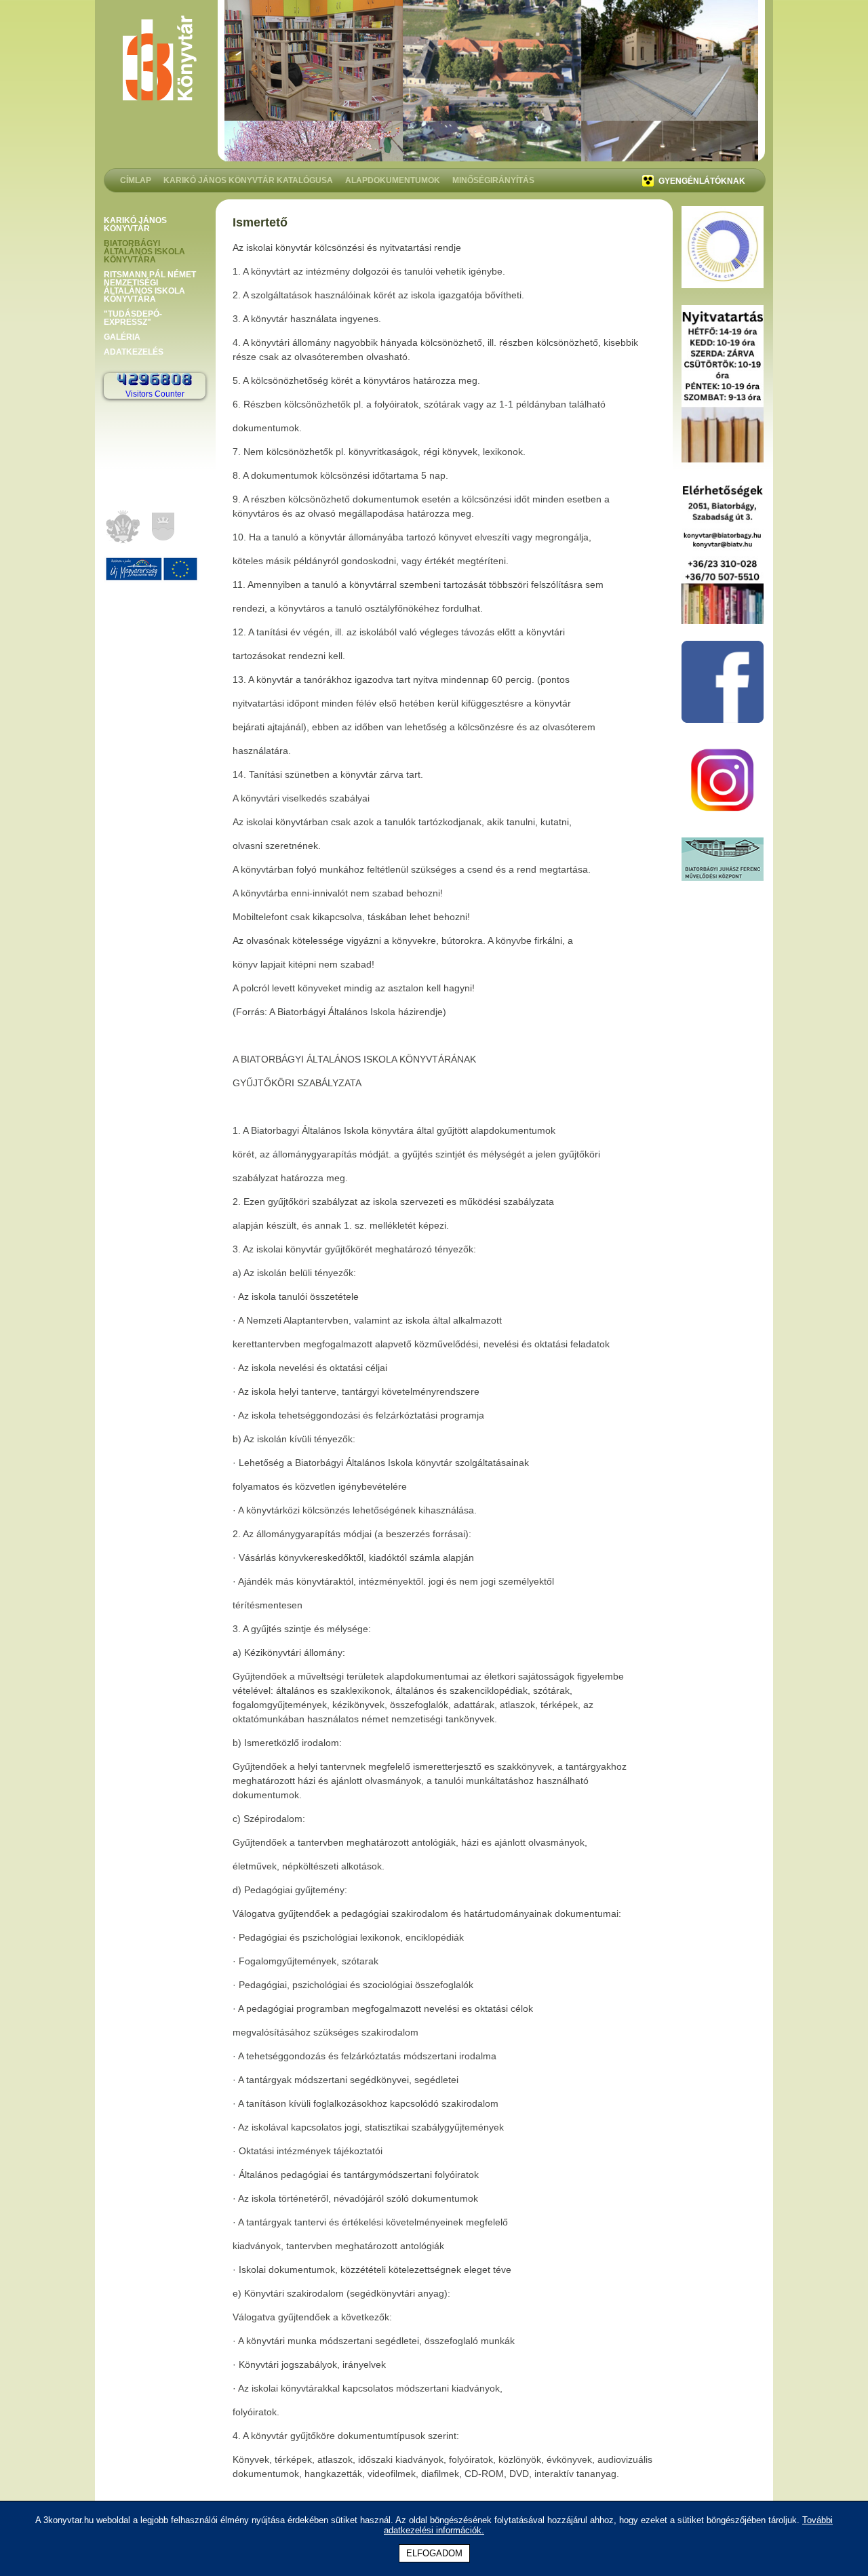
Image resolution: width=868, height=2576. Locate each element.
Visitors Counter (155, 394)
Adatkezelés (134, 352)
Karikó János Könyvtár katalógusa (248, 181)
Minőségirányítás (493, 181)
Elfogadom (434, 2553)
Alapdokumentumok (393, 181)
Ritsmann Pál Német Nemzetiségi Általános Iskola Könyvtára (150, 287)
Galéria (122, 337)
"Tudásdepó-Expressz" (133, 318)
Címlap (136, 181)
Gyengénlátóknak (701, 181)
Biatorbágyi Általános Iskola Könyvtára (144, 252)
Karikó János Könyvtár (135, 224)
